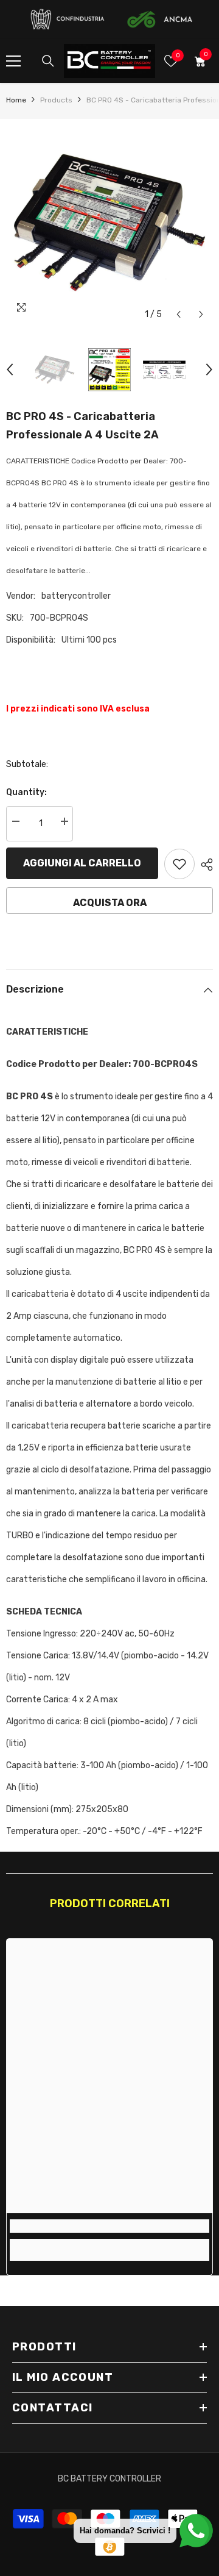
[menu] (13, 61)
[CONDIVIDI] (204, 865)
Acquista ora (110, 903)
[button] (179, 314)
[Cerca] (48, 61)
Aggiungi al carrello (82, 863)
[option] (109, 223)
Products (56, 100)
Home (16, 100)
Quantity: (26, 792)
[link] (109, 2226)
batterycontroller (76, 596)
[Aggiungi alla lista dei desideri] (179, 864)
